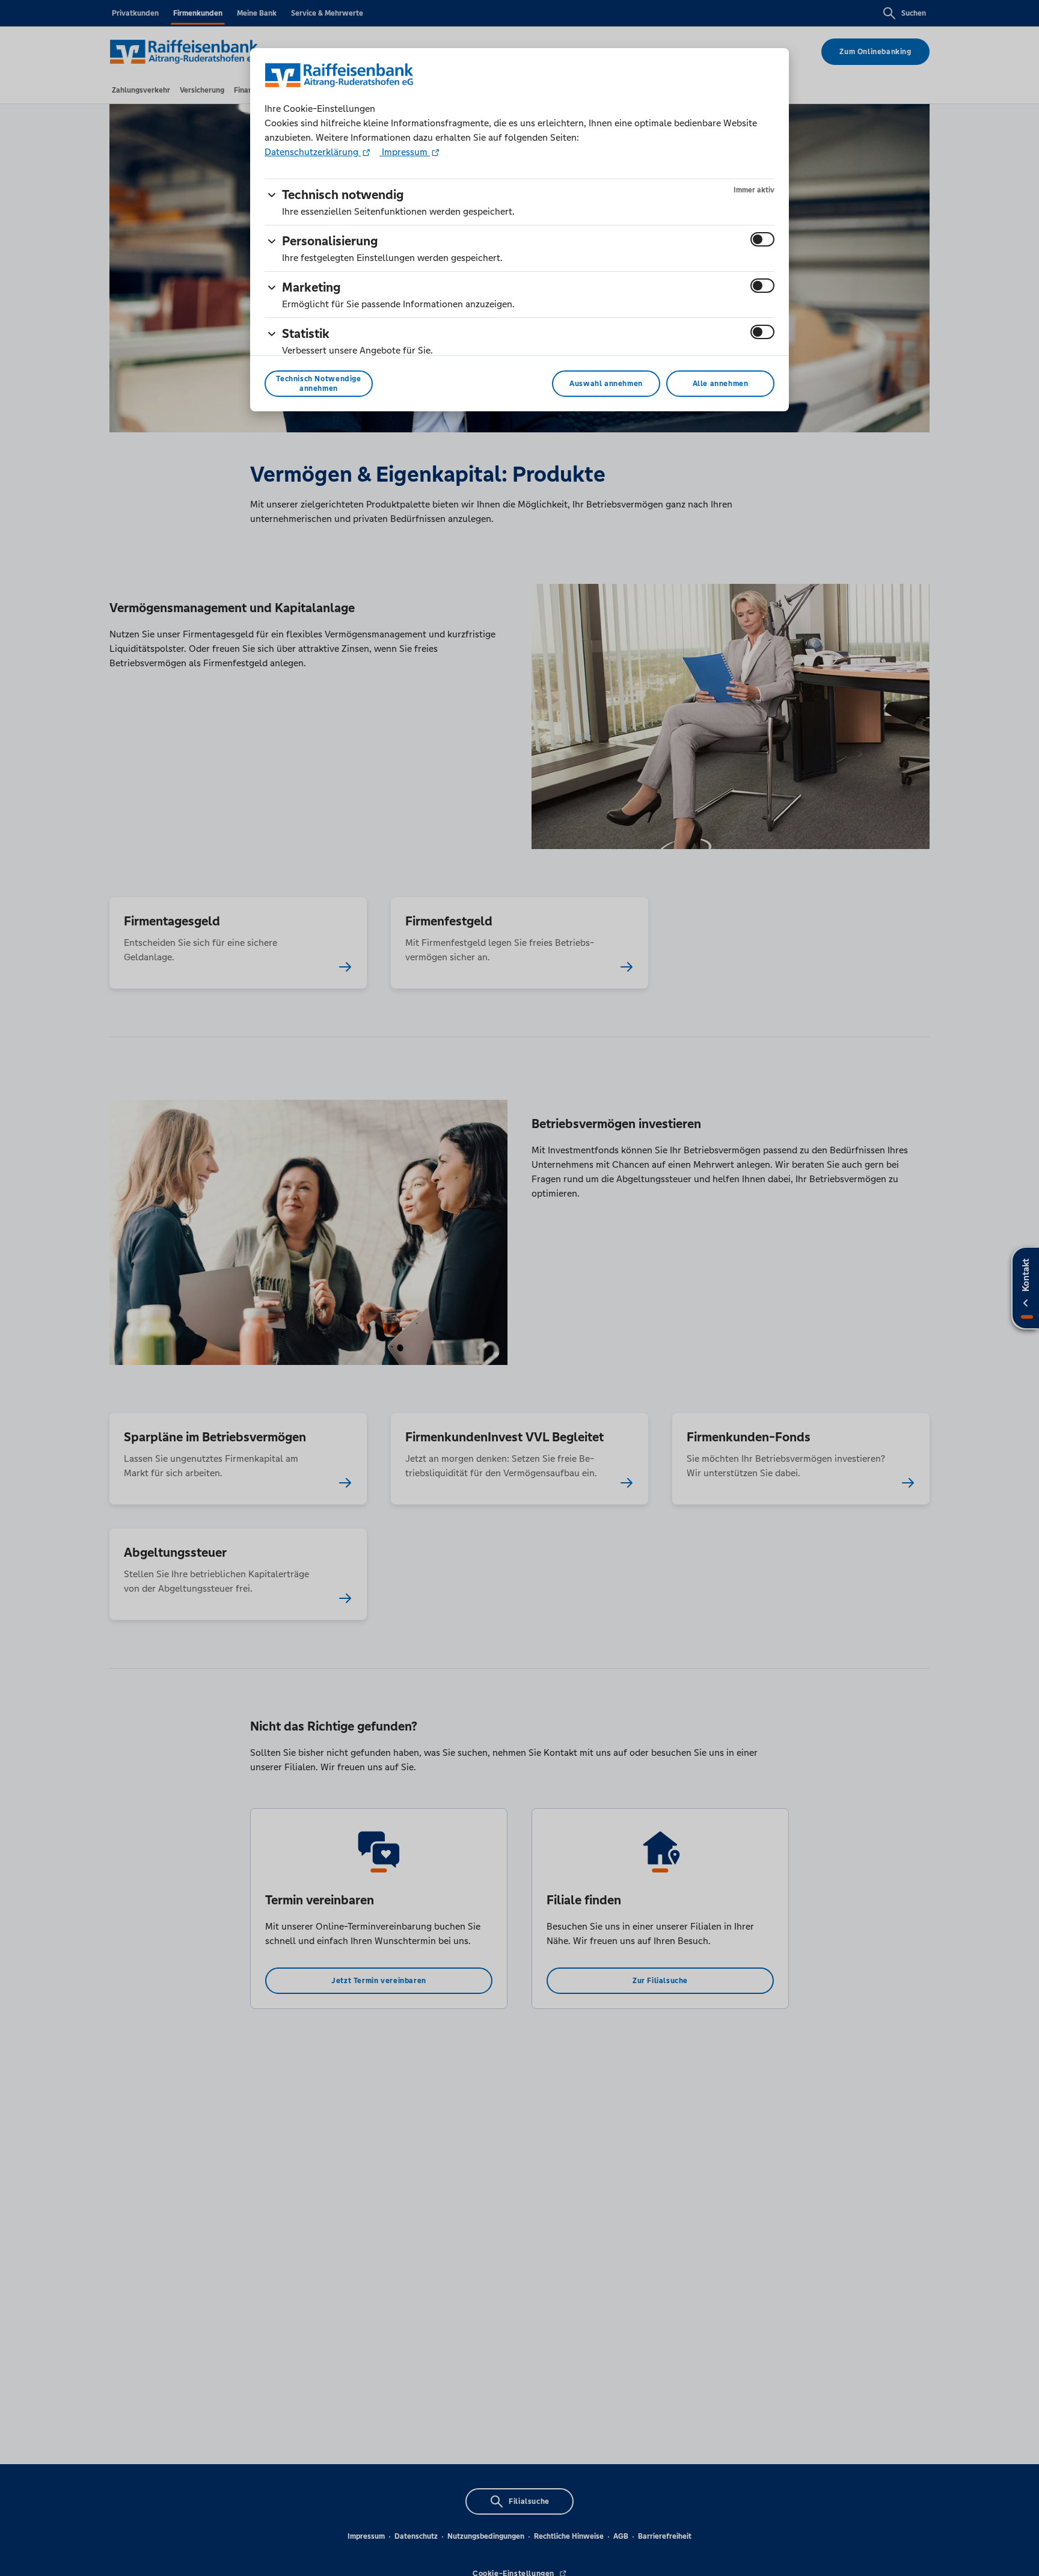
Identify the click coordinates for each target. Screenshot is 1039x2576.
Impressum (405, 152)
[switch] (762, 239)
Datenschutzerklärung (313, 152)
